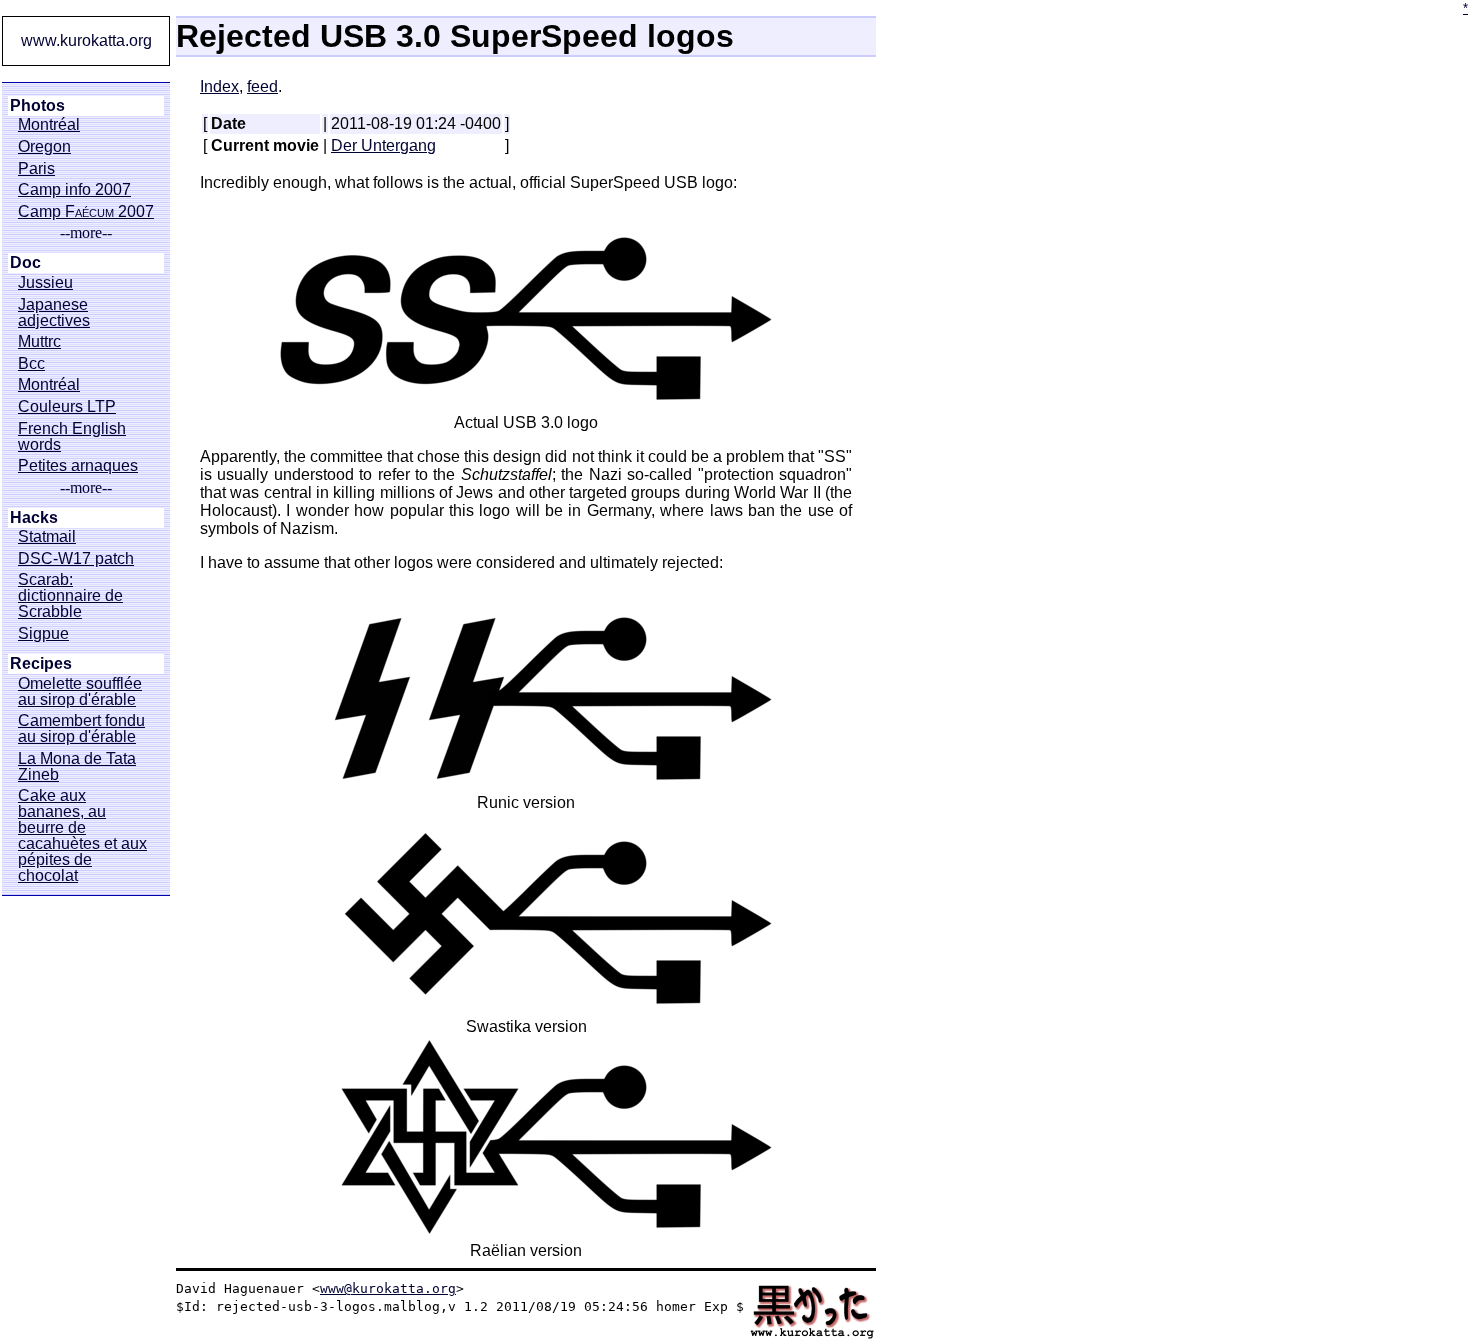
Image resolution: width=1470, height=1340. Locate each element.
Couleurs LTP (67, 407)
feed (262, 86)
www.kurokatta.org (86, 40)
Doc (25, 263)
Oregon (44, 147)
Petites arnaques (78, 466)
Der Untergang (383, 145)
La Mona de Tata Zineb (77, 767)
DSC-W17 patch (76, 559)
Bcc (31, 364)
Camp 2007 (86, 212)
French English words (72, 437)
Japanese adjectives (54, 313)
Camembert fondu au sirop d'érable (81, 729)
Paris (36, 169)
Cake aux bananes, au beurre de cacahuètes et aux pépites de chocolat (82, 836)
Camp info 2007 (74, 190)
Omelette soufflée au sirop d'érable (80, 692)
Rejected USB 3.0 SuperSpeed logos (455, 36)
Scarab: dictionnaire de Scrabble (70, 596)
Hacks (34, 518)
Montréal (49, 125)
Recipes (41, 664)
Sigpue (43, 634)
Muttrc (39, 342)
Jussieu (45, 283)
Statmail (47, 537)
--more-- (86, 233)
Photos (37, 106)
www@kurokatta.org (388, 1288)
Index (219, 86)
